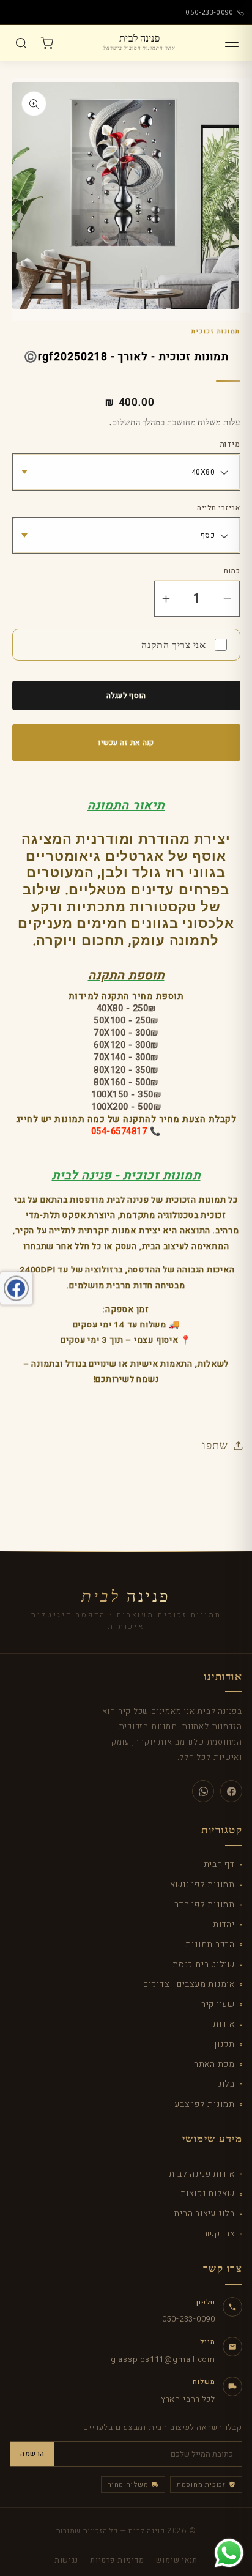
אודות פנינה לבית (202, 2174)
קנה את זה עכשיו (126, 743)
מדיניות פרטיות (117, 2560)
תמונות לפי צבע (205, 2104)
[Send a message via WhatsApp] (229, 2553)
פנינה (126, 1597)
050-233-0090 (209, 12)
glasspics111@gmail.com (163, 2359)
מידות (230, 445)
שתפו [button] (215, 1445)
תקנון (224, 2044)
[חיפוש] (21, 43)
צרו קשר (219, 2234)
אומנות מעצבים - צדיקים (189, 1984)
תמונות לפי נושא (202, 1884)
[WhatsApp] (203, 1791)
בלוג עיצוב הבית (204, 2214)
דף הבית (219, 1864)
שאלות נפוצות (208, 2193)
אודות (224, 2024)
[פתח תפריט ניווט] (232, 43)
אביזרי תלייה (218, 508)
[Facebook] (231, 1791)
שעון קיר (218, 2004)
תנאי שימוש (177, 2560)
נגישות (66, 2560)
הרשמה (32, 2454)
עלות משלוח (219, 422)
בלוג (227, 2084)
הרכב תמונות (210, 1944)
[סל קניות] (46, 43)
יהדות (224, 1924)
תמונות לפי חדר (205, 1905)
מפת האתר (214, 2064)
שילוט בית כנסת (204, 1965)
